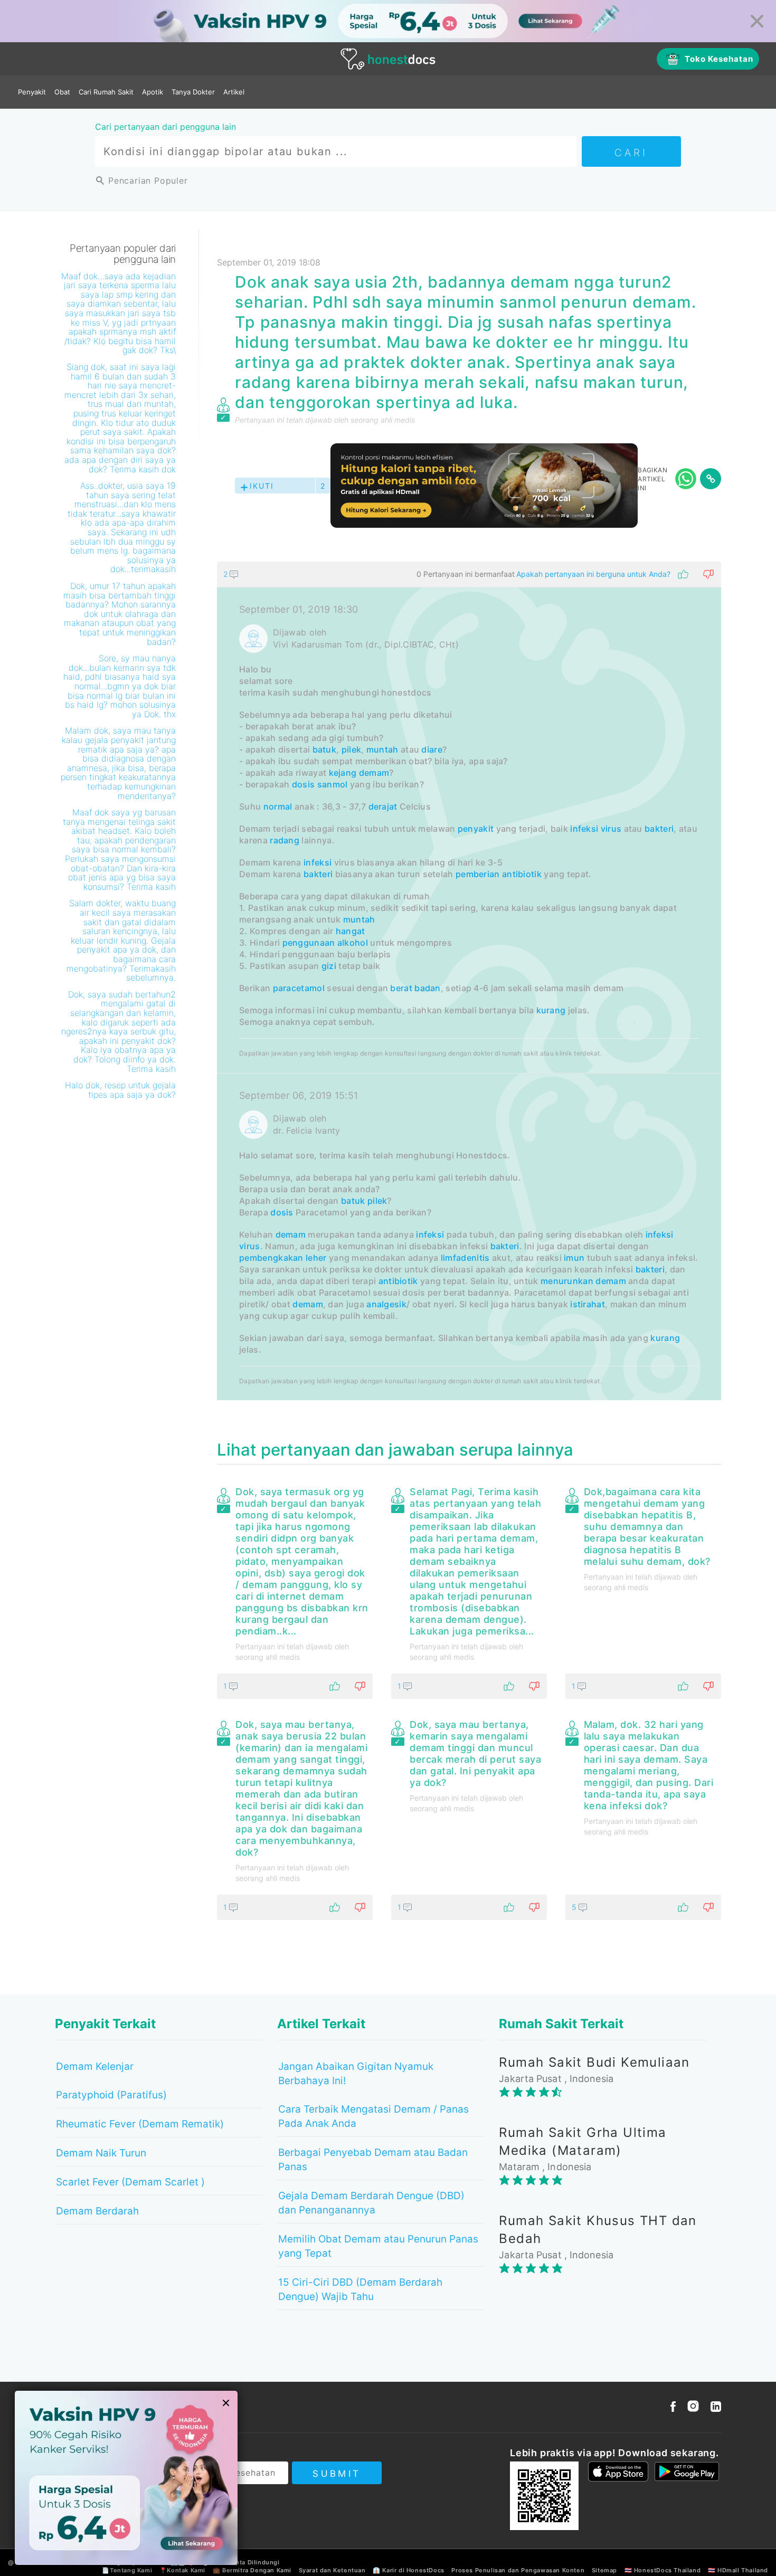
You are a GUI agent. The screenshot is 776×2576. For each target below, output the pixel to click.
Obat (62, 92)
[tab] (469, 981)
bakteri (659, 829)
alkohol (353, 943)
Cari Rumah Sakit (106, 92)
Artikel (234, 92)
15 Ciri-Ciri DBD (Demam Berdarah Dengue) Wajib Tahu (360, 2289)
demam (374, 773)
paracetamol (299, 988)
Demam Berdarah (97, 2211)
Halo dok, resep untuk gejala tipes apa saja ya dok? (120, 1090)
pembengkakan (271, 1258)
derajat (383, 806)
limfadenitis (465, 1258)
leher (316, 1258)
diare (432, 749)
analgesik (386, 1304)
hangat (351, 931)
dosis (304, 784)
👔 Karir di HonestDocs (409, 2570)
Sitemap (604, 2570)
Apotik (153, 92)
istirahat (588, 1304)
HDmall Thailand (743, 2570)
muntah (382, 749)
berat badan (415, 988)
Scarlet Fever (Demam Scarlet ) (130, 2182)
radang (285, 840)
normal (278, 806)
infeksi (318, 862)
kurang (551, 1010)
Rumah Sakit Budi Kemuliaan (594, 2062)
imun (574, 1258)
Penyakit (32, 92)
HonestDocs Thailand (667, 2570)
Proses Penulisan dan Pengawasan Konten (518, 2570)
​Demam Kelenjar (95, 2066)
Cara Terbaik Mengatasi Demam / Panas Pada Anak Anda (373, 2116)
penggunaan (309, 943)
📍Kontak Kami (182, 2570)
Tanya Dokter (193, 92)
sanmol (333, 784)
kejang (343, 773)
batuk (325, 749)
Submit (337, 2474)
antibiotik (522, 874)
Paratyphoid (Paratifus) (111, 2095)
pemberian (478, 874)
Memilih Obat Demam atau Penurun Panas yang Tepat (378, 2246)
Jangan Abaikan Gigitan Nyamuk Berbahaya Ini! (356, 2074)
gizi (329, 966)
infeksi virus (596, 829)
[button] (469, 574)
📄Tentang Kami (127, 2570)
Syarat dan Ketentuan (332, 2570)
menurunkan (567, 1281)
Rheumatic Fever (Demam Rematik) (140, 2124)
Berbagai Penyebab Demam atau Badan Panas (373, 2160)
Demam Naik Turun (101, 2153)
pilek (352, 749)
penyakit (476, 829)
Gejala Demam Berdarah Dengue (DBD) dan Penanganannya (371, 2203)
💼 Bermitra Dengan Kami (252, 2570)
